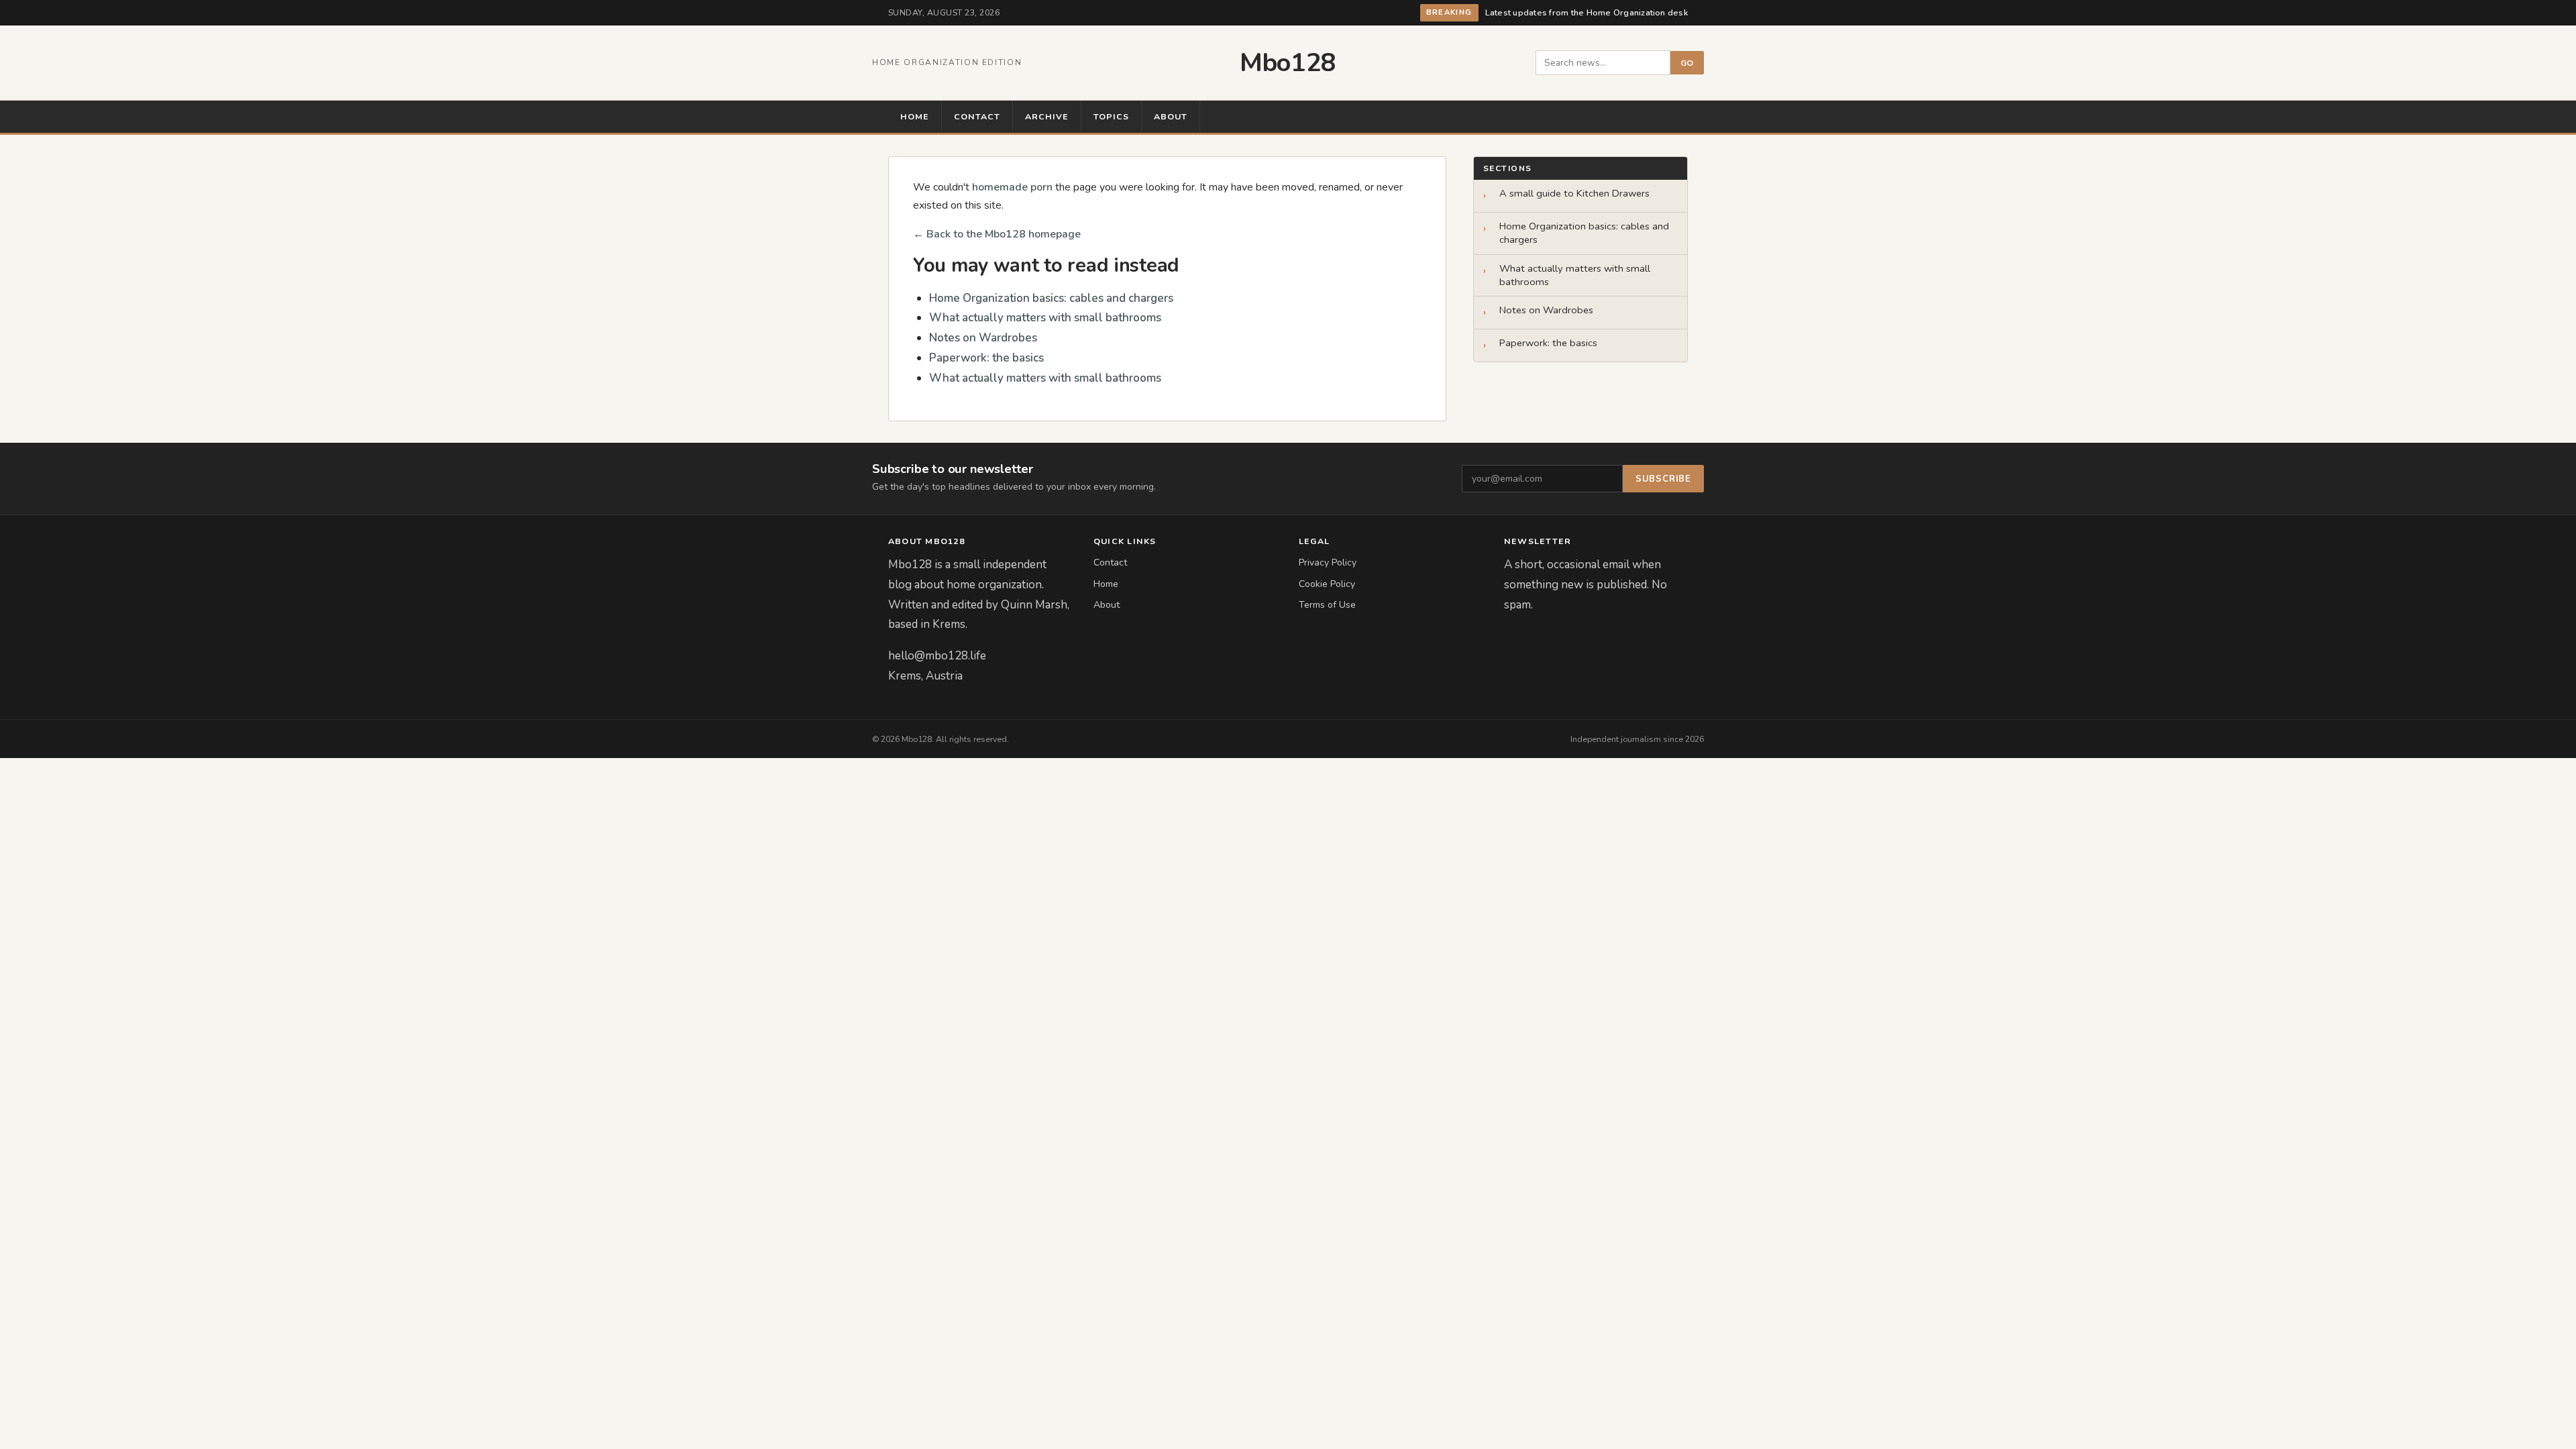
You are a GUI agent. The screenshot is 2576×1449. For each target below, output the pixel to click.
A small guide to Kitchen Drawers (1574, 194)
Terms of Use (1327, 605)
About (1171, 116)
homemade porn (1012, 187)
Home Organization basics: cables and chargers (1051, 298)
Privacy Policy (1328, 562)
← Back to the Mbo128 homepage (997, 234)
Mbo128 (1288, 63)
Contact (977, 116)
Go (1687, 63)
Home (915, 116)
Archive (1047, 116)
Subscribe (1663, 479)
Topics (1111, 116)
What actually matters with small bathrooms (1045, 318)
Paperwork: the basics (986, 358)
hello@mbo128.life (937, 656)
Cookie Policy (1327, 584)
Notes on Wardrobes (983, 338)
